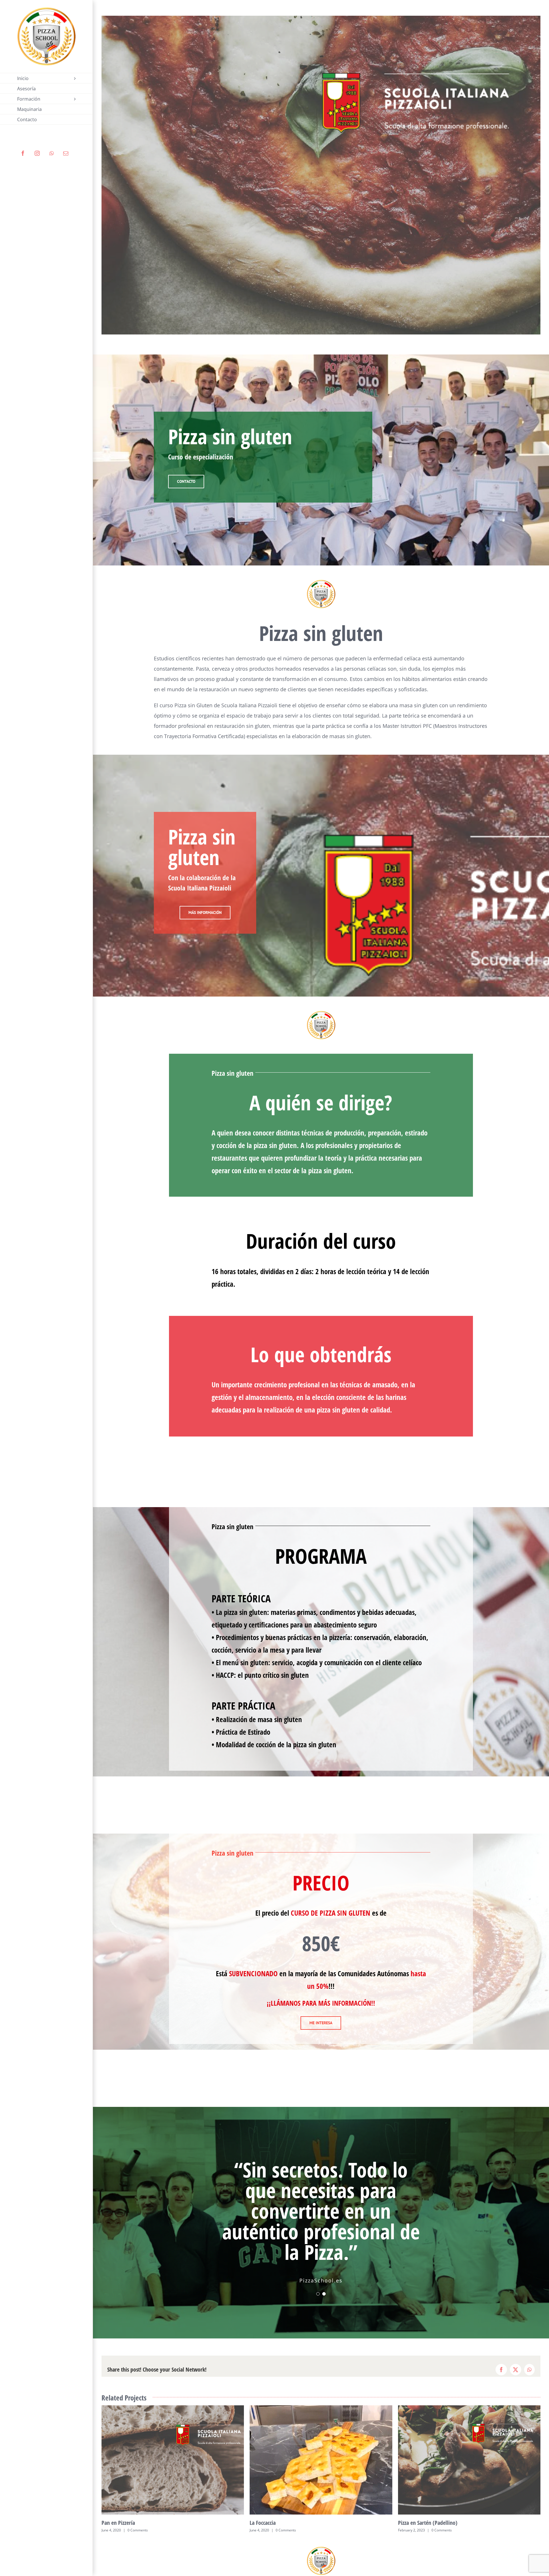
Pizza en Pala (264, 2502)
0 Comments (145, 2510)
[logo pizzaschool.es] (321, 582)
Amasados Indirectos (421, 2502)
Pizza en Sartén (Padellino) (131, 2502)
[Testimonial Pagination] (318, 2273)
